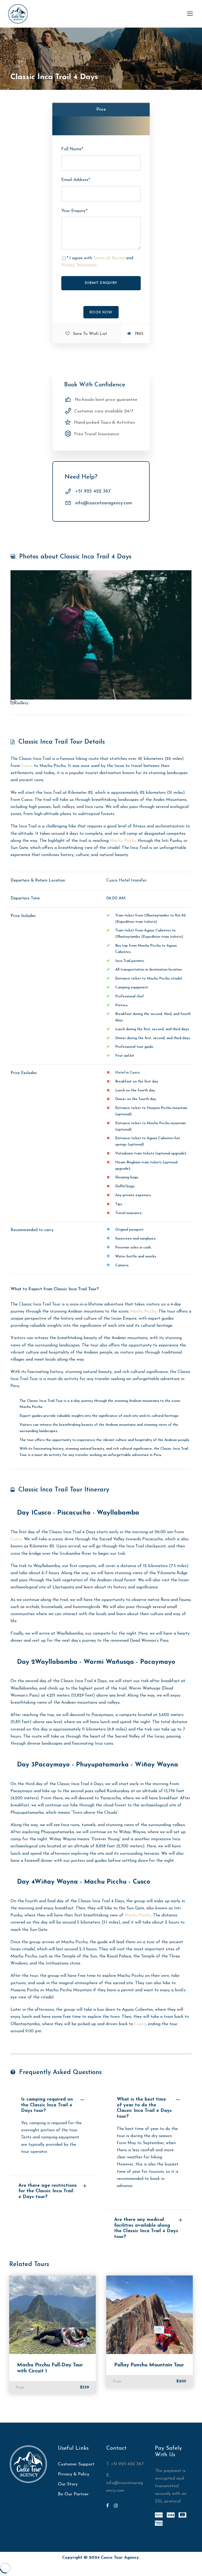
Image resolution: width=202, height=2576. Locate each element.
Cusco (27, 766)
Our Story (68, 2484)
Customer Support (76, 2464)
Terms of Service (109, 258)
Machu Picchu (123, 841)
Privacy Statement (79, 265)
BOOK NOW (101, 312)
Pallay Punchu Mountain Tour (149, 2365)
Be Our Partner (73, 2494)
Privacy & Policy (74, 2474)
